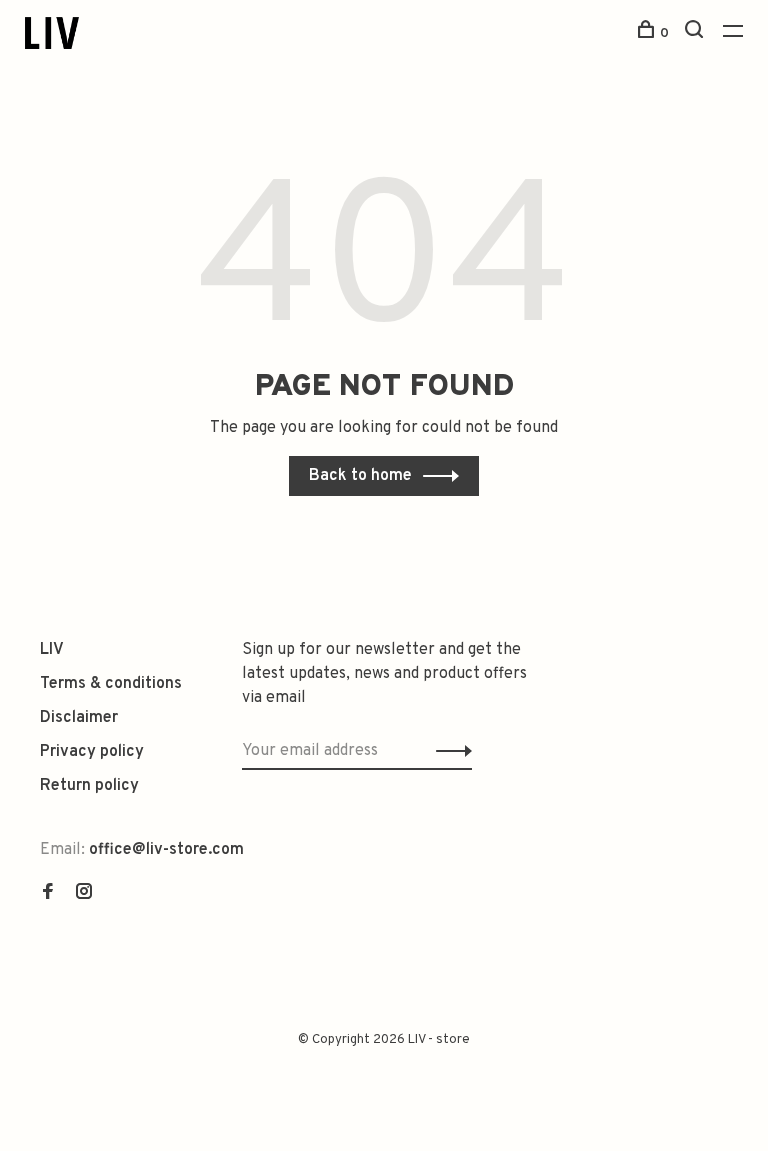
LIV (52, 650)
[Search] (696, 33)
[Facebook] (48, 894)
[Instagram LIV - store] (84, 894)
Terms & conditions (111, 684)
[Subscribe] (448, 751)
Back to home (360, 476)
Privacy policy (92, 752)
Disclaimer (79, 718)
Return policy (89, 786)
